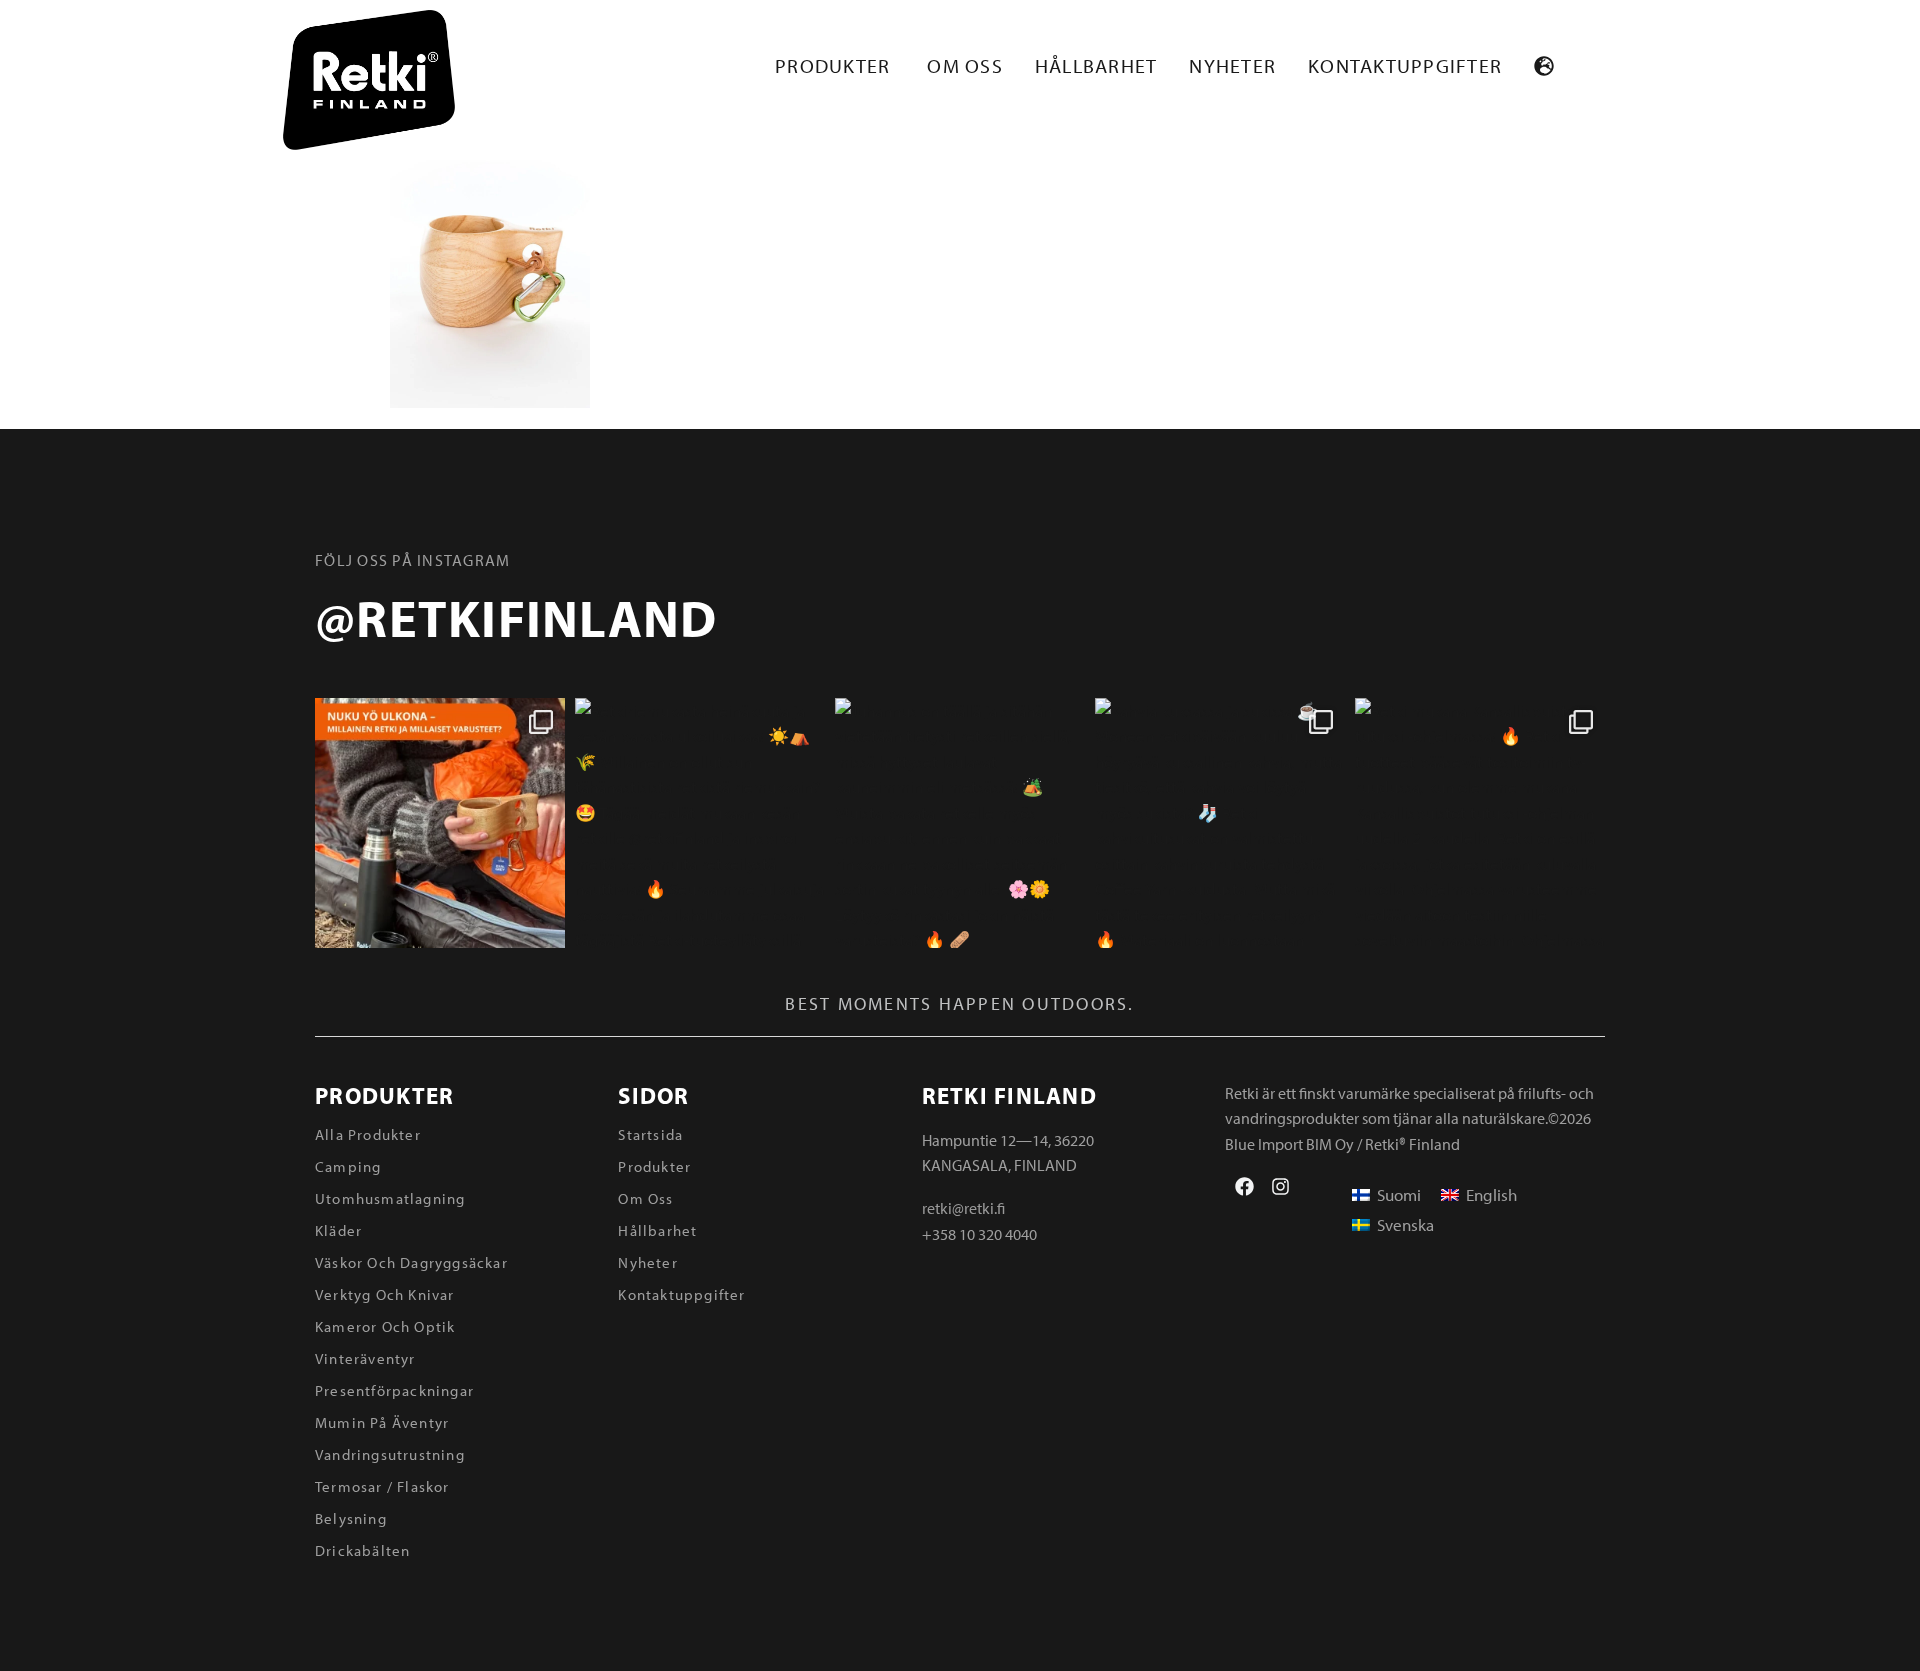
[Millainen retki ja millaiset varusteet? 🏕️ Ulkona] (440, 823)
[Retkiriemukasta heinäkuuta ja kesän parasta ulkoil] (700, 823)
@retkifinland (516, 617)
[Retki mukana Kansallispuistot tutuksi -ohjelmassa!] (1480, 823)
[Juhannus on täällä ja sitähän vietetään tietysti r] (960, 823)
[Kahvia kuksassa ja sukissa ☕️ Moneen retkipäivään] (1220, 823)
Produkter (384, 1095)
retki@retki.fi (963, 1208)
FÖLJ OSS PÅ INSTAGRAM (412, 560)
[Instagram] (1280, 1186)
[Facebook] (1244, 1186)
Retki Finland (1009, 1095)
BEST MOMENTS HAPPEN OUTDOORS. (959, 1003)
